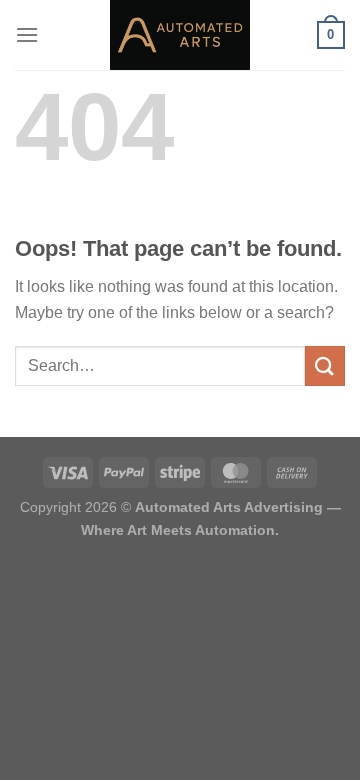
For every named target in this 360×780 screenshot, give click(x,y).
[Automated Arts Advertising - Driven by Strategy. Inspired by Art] (180, 35)
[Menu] (27, 34)
